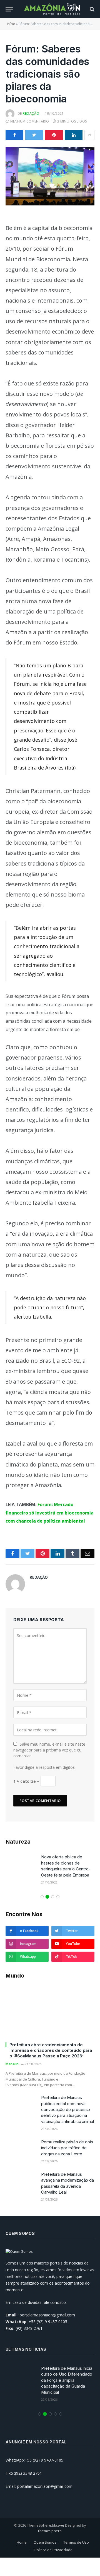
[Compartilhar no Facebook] (14, 135)
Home (22, 2542)
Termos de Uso (76, 2542)
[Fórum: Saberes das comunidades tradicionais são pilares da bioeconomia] (50, 176)
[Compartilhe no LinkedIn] (74, 135)
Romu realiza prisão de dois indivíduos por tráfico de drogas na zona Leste (67, 2148)
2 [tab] (47, 1897)
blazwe (58, 2525)
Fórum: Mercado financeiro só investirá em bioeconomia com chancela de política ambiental (50, 1513)
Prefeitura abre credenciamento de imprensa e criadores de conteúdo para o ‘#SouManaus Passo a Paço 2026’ (51, 2050)
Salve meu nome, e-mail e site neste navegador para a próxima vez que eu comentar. (49, 1750)
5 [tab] (61, 2414)
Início (11, 24)
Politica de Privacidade (53, 2550)
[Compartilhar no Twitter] (34, 135)
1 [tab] (42, 1897)
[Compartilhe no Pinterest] (54, 135)
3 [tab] (53, 1897)
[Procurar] (92, 9)
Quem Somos (45, 2542)
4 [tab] (58, 1897)
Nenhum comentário (30, 121)
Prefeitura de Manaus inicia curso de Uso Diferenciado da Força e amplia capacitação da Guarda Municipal (67, 2380)
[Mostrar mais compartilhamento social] (89, 135)
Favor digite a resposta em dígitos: (44, 1767)
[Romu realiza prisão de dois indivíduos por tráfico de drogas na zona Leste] (21, 2149)
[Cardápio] (9, 9)
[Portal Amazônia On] (53, 9)
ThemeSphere (50, 2531)
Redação (31, 113)
